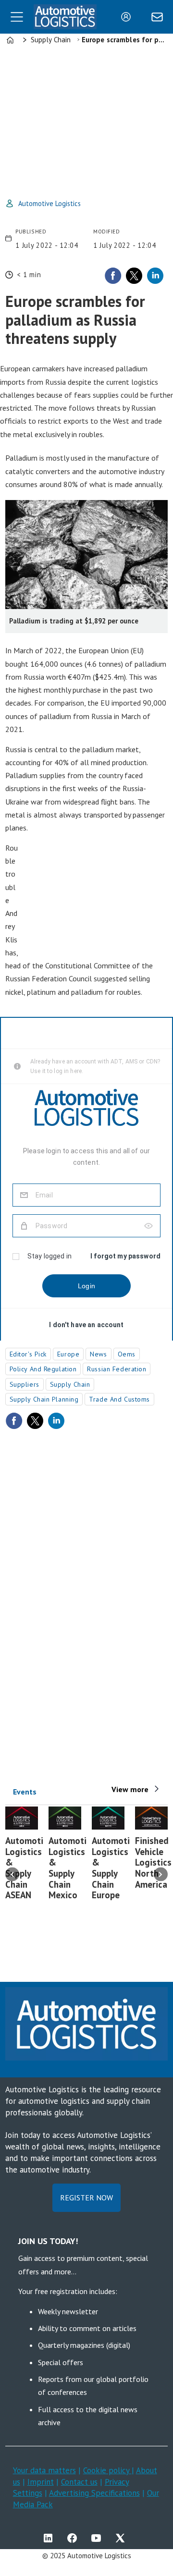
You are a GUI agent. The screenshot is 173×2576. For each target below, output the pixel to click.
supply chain (70, 1384)
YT (99, 2538)
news (98, 1354)
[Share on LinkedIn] (155, 276)
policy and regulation (43, 1369)
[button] (12, 1874)
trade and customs (119, 1399)
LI (50, 2538)
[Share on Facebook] (113, 276)
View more (130, 1789)
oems (127, 1354)
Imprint (41, 2482)
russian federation (117, 1369)
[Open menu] (17, 17)
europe (68, 1354)
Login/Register (128, 17)
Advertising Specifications (94, 2493)
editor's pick (28, 1354)
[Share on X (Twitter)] (134, 276)
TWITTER (123, 2538)
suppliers (25, 1384)
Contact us (79, 2482)
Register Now (86, 2198)
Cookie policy (107, 2470)
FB (74, 2538)
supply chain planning (44, 1399)
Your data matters (44, 2470)
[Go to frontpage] (65, 17)
